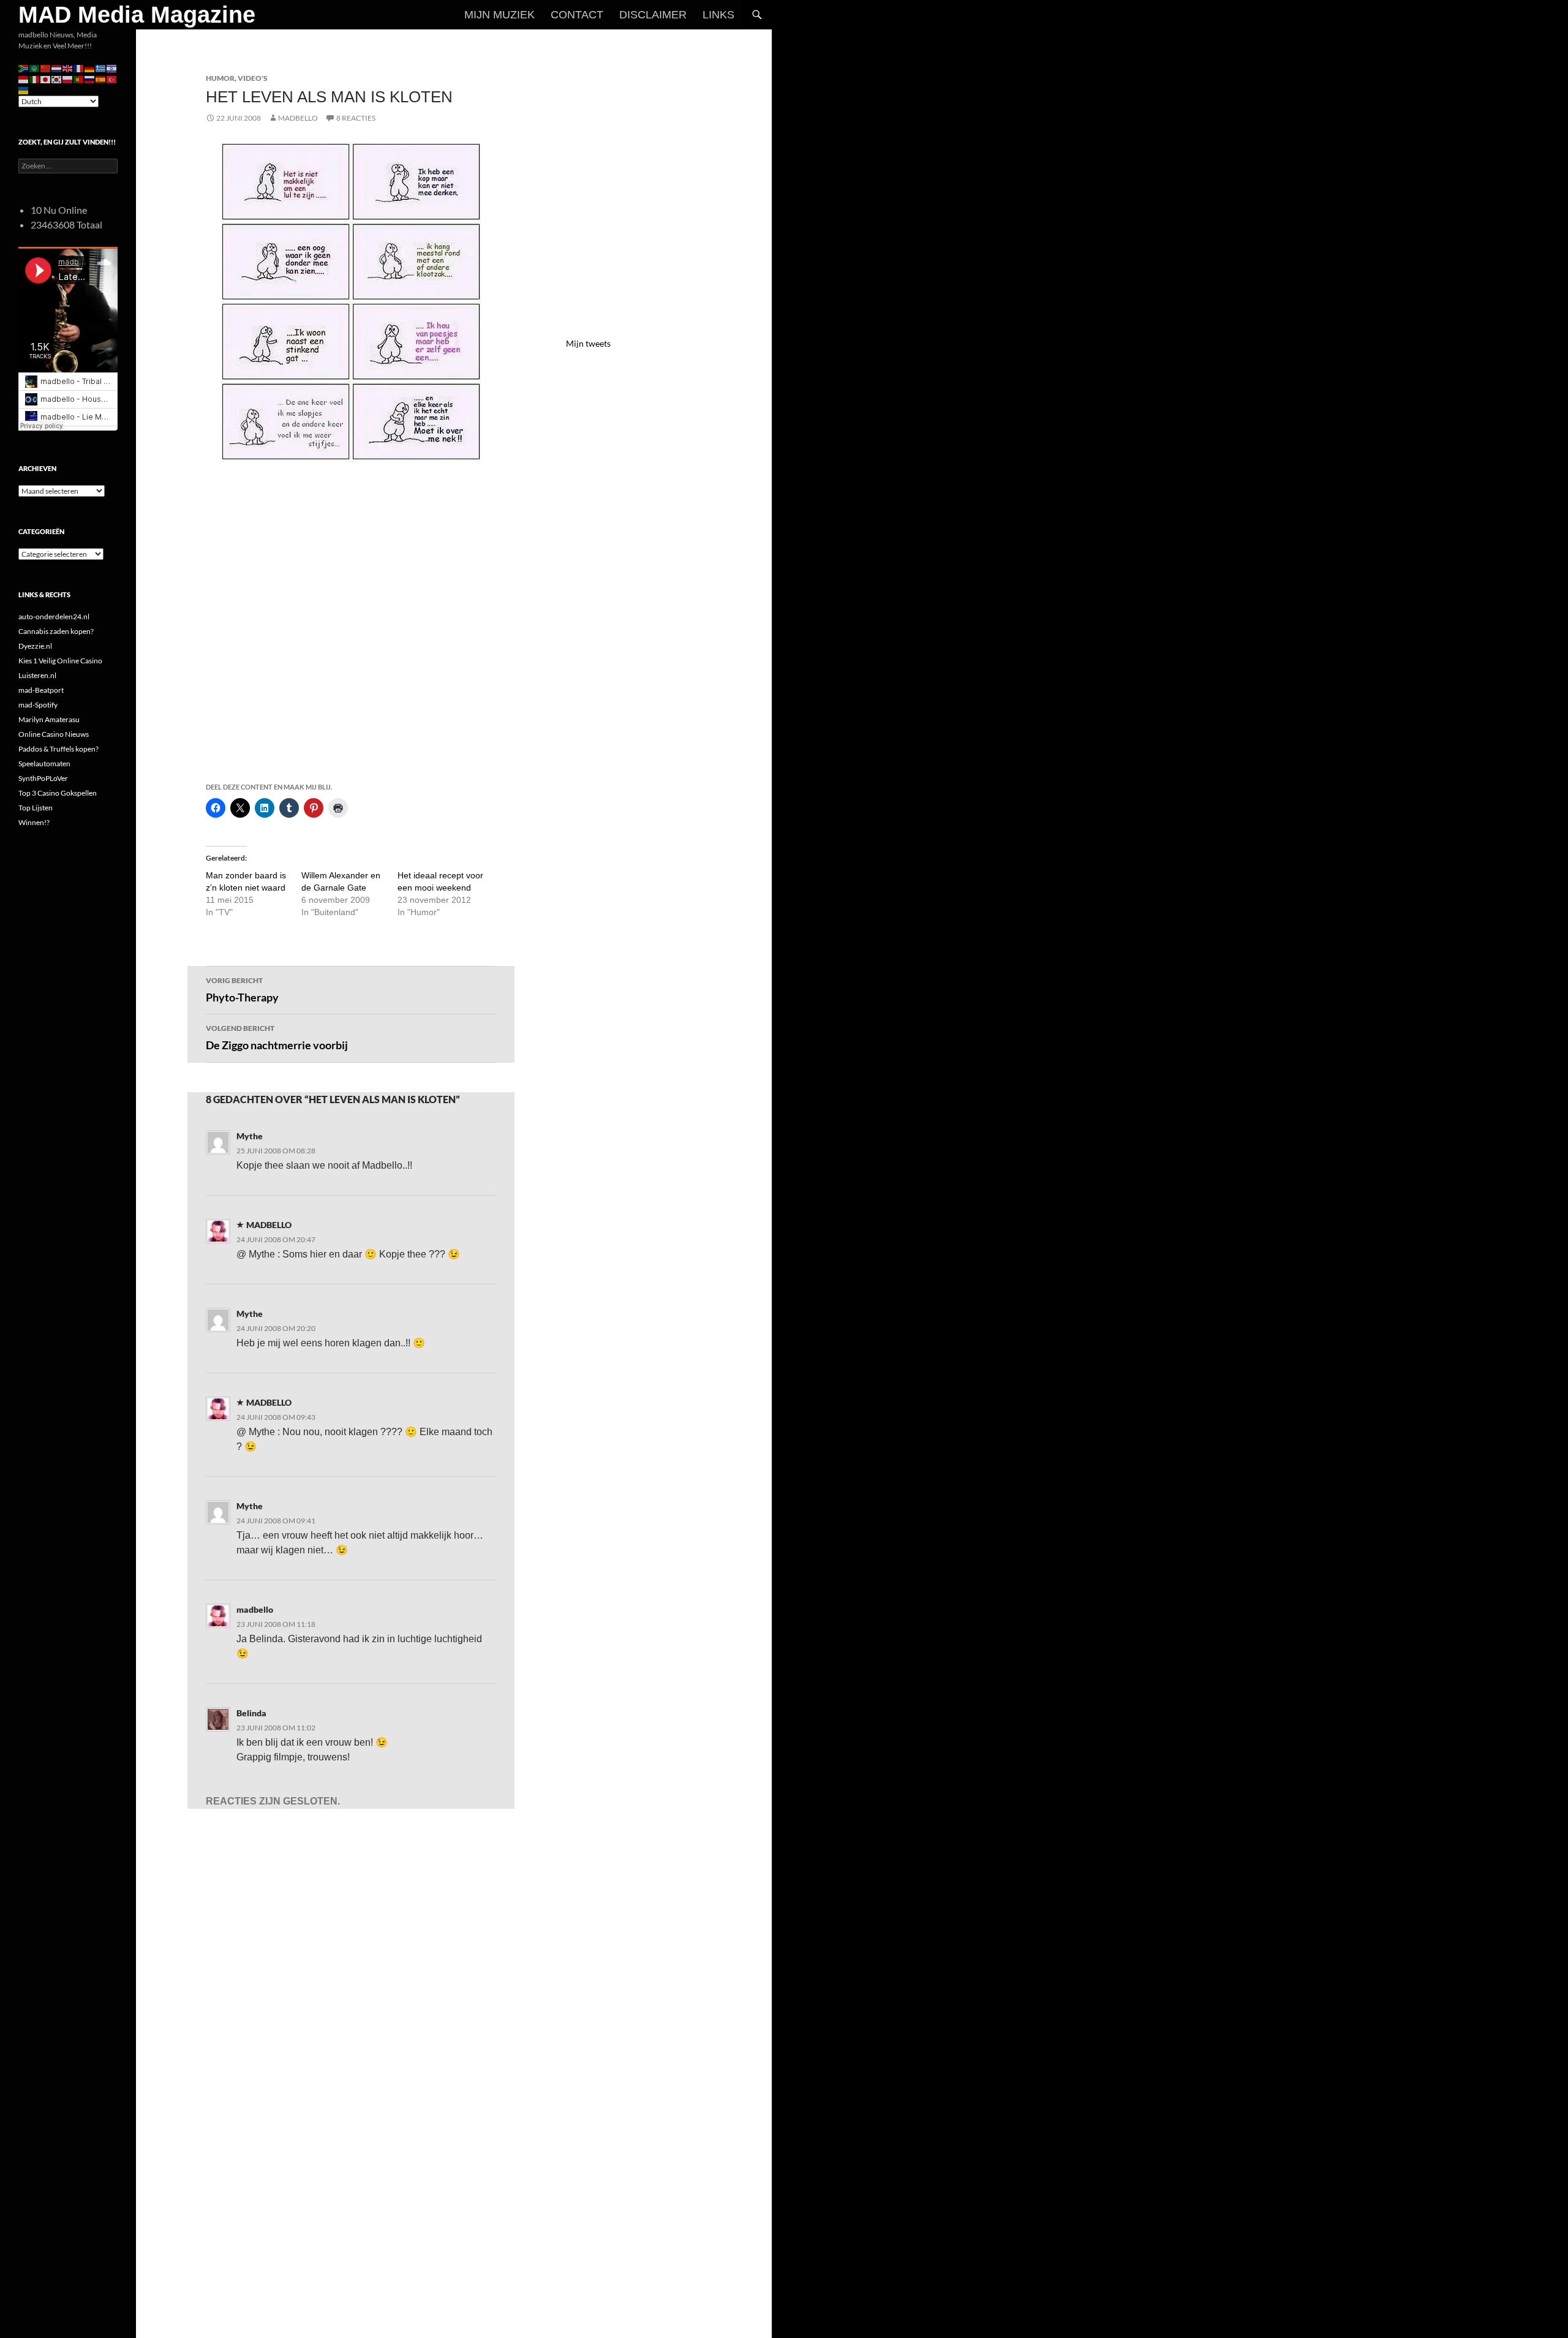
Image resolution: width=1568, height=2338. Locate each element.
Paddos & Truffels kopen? (58, 749)
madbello (255, 1609)
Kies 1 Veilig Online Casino (60, 661)
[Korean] (57, 79)
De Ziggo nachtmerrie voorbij (277, 1038)
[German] (90, 68)
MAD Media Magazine (137, 15)
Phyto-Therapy (242, 990)
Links (718, 15)
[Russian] (90, 79)
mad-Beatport (41, 690)
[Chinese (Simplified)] (46, 68)
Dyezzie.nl (35, 646)
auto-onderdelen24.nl (54, 617)
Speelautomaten (44, 764)
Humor (220, 78)
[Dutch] (57, 68)
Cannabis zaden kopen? (56, 631)
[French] (79, 68)
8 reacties (356, 118)
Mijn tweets (588, 343)
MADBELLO (298, 118)
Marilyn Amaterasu (49, 719)
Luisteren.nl (37, 675)
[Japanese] (46, 79)
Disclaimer (653, 15)
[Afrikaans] (24, 68)
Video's (253, 78)
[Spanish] (101, 79)
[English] (68, 68)
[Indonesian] (24, 79)
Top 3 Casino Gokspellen (58, 793)
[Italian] (35, 79)
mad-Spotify (38, 705)
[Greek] (101, 68)
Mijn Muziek (499, 15)
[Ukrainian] (24, 90)
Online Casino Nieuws (54, 734)
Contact (577, 15)
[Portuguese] (79, 79)
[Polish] (68, 79)
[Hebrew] (112, 68)
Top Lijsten (36, 808)
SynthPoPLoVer (43, 778)
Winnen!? (34, 822)
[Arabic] (35, 68)
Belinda (251, 1713)
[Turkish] (112, 79)
